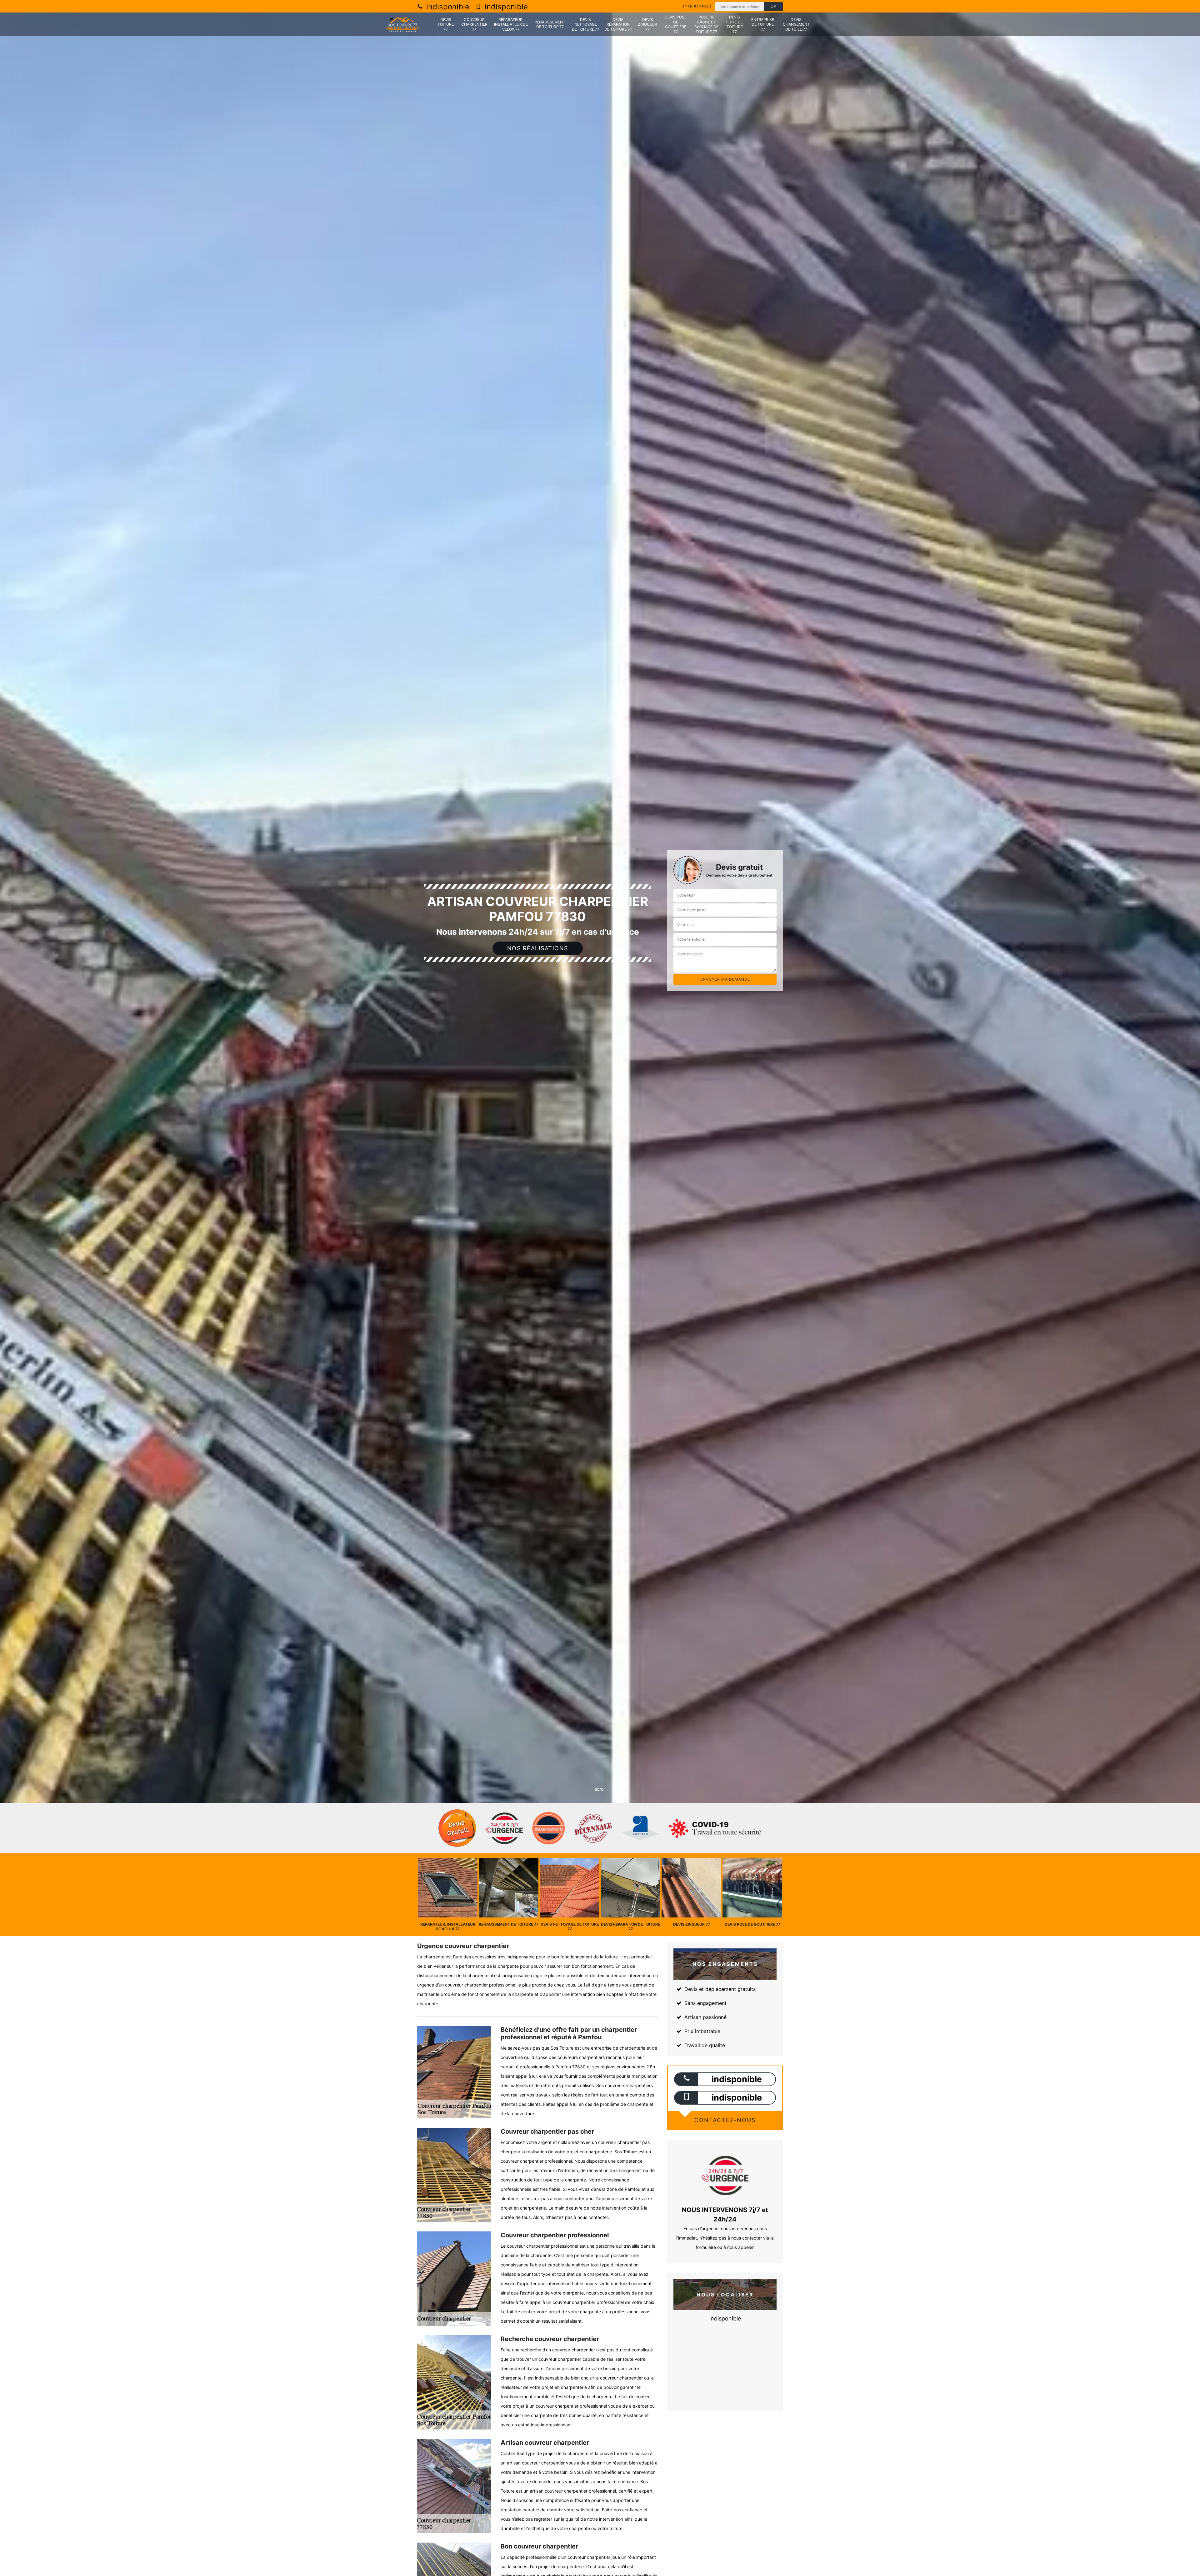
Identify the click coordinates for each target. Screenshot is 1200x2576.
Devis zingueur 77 (647, 24)
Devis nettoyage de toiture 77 (586, 24)
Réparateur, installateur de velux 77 (511, 24)
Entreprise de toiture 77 (763, 24)
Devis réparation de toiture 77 (618, 24)
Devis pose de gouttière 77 (676, 24)
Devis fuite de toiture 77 (735, 24)
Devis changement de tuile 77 (796, 24)
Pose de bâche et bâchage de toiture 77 (706, 24)
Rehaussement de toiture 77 (550, 25)
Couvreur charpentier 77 (474, 24)
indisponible (447, 7)
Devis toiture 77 (446, 24)
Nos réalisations (538, 948)
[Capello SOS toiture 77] (403, 25)
